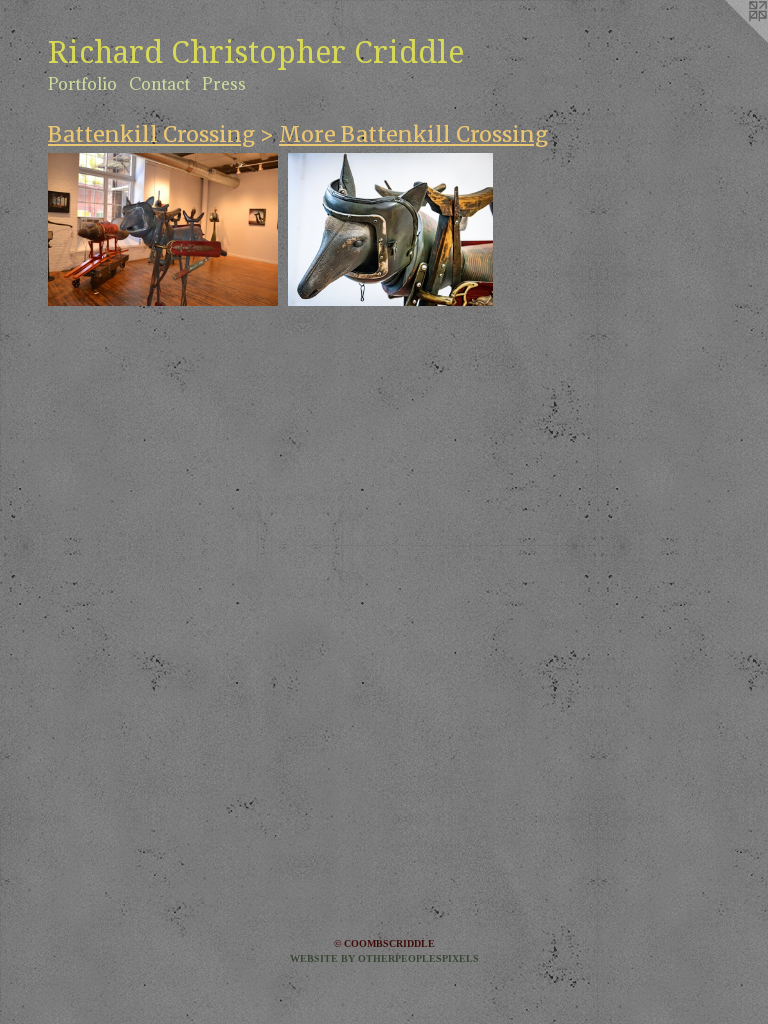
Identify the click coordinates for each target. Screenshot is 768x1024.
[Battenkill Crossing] (163, 229)
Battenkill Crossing (151, 134)
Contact (159, 84)
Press (224, 84)
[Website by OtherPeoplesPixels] (728, 40)
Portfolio (82, 84)
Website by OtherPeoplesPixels (384, 958)
